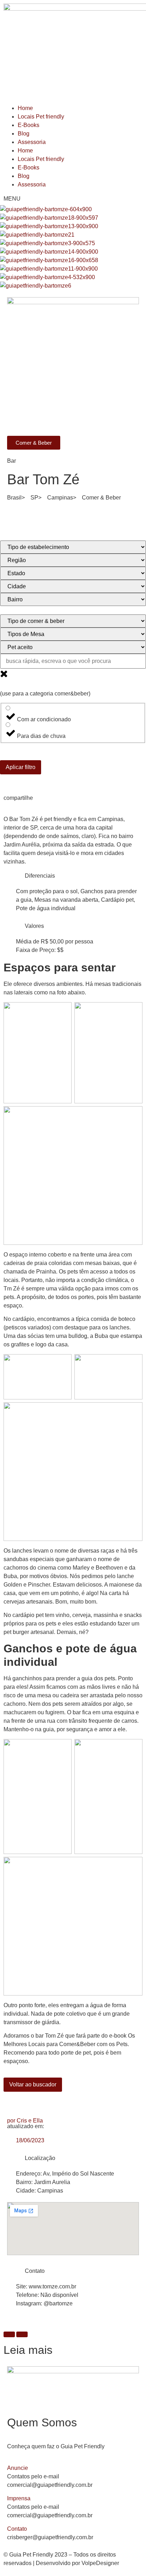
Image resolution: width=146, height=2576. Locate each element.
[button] (73, 2468)
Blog (24, 134)
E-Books (29, 125)
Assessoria (32, 142)
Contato (17, 2529)
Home (25, 108)
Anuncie (18, 2468)
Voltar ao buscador (33, 2084)
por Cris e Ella (25, 2121)
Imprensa (19, 2498)
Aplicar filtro (21, 767)
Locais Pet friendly (41, 117)
